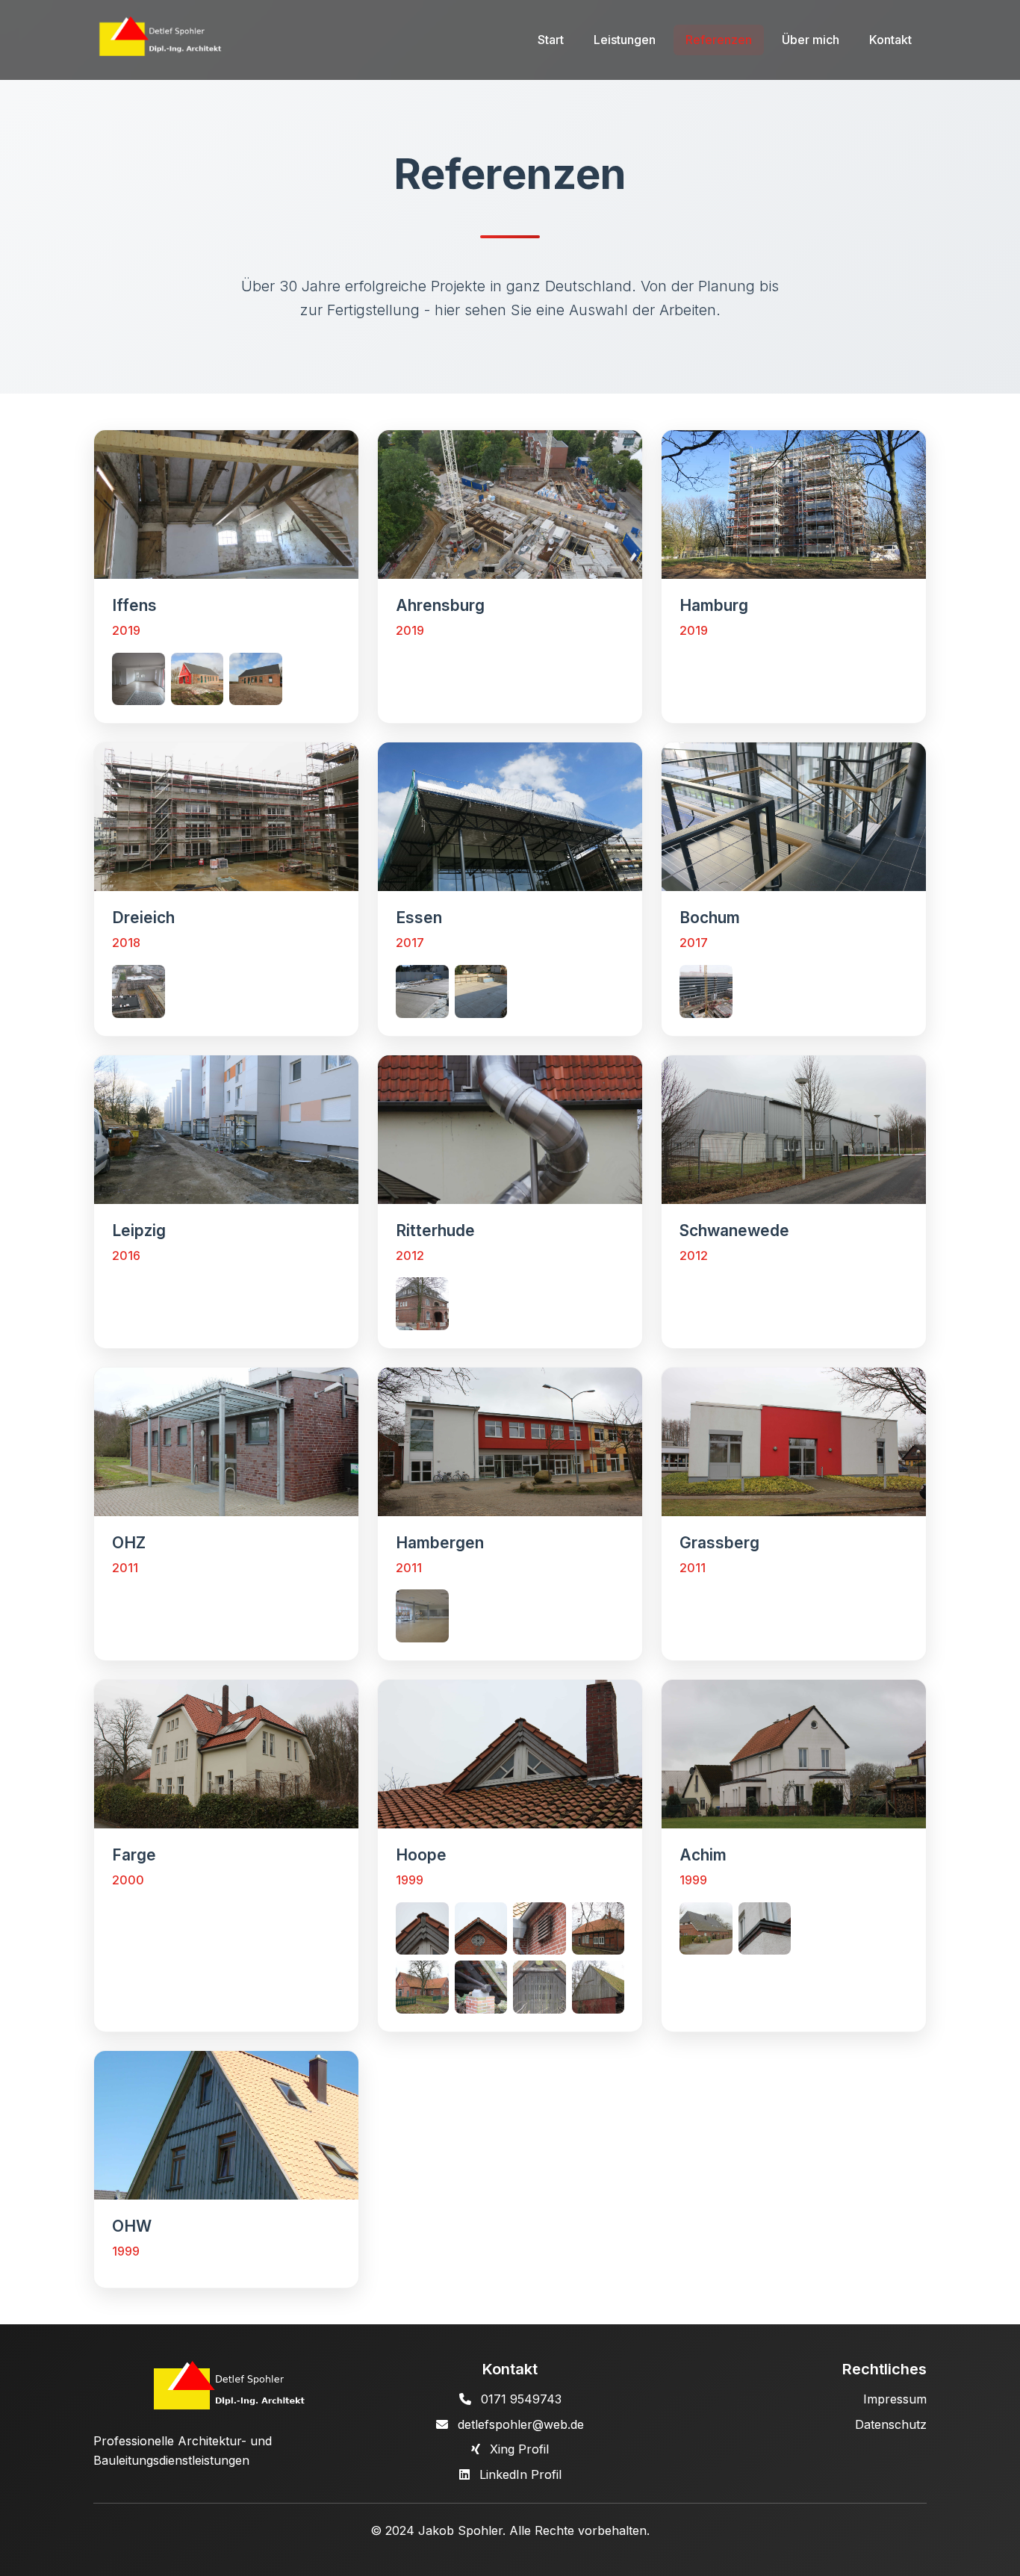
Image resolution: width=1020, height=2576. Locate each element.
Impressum (895, 2399)
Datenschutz (891, 2424)
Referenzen (719, 40)
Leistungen (625, 40)
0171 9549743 (521, 2399)
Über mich (811, 40)
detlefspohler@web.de (521, 2424)
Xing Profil (519, 2449)
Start (551, 40)
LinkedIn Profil (520, 2474)
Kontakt (890, 40)
